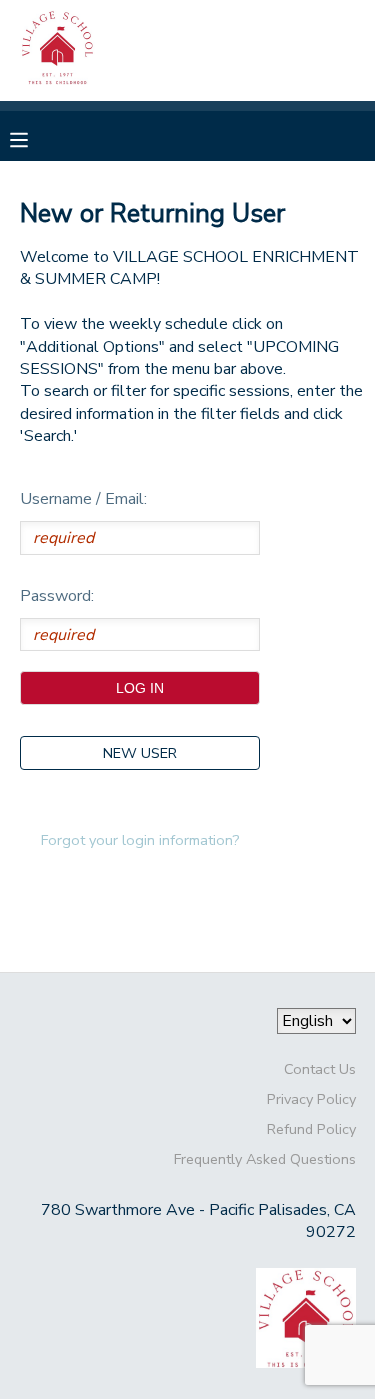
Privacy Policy (311, 1099)
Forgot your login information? (140, 840)
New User (140, 753)
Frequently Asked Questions (265, 1159)
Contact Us (320, 1069)
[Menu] (34, 138)
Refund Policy (311, 1129)
